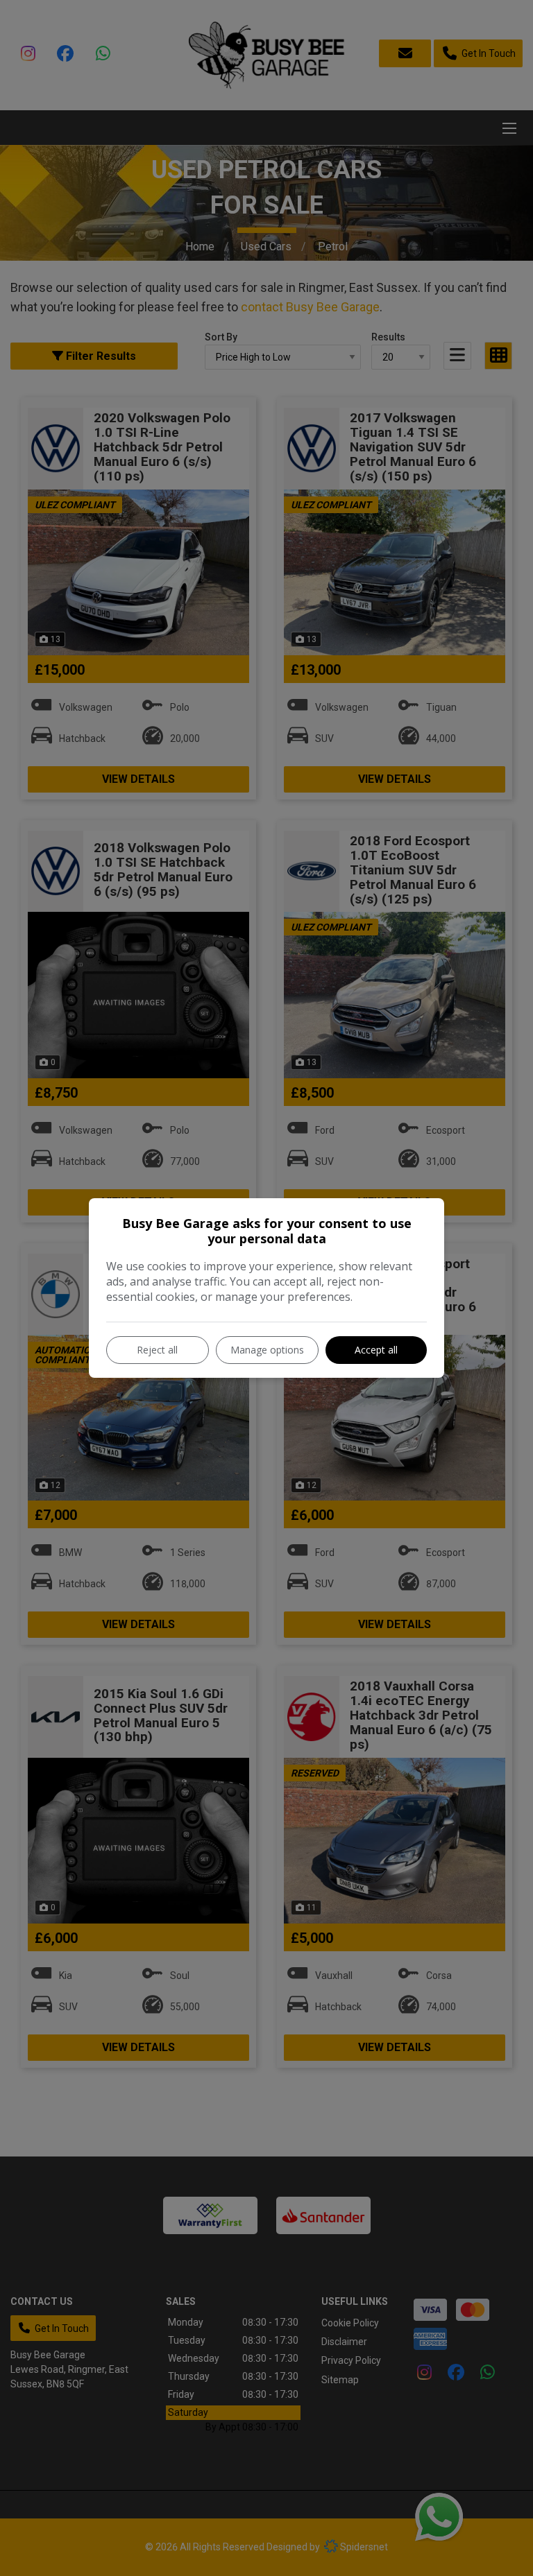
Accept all (376, 1350)
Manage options (267, 1350)
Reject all (157, 1350)
